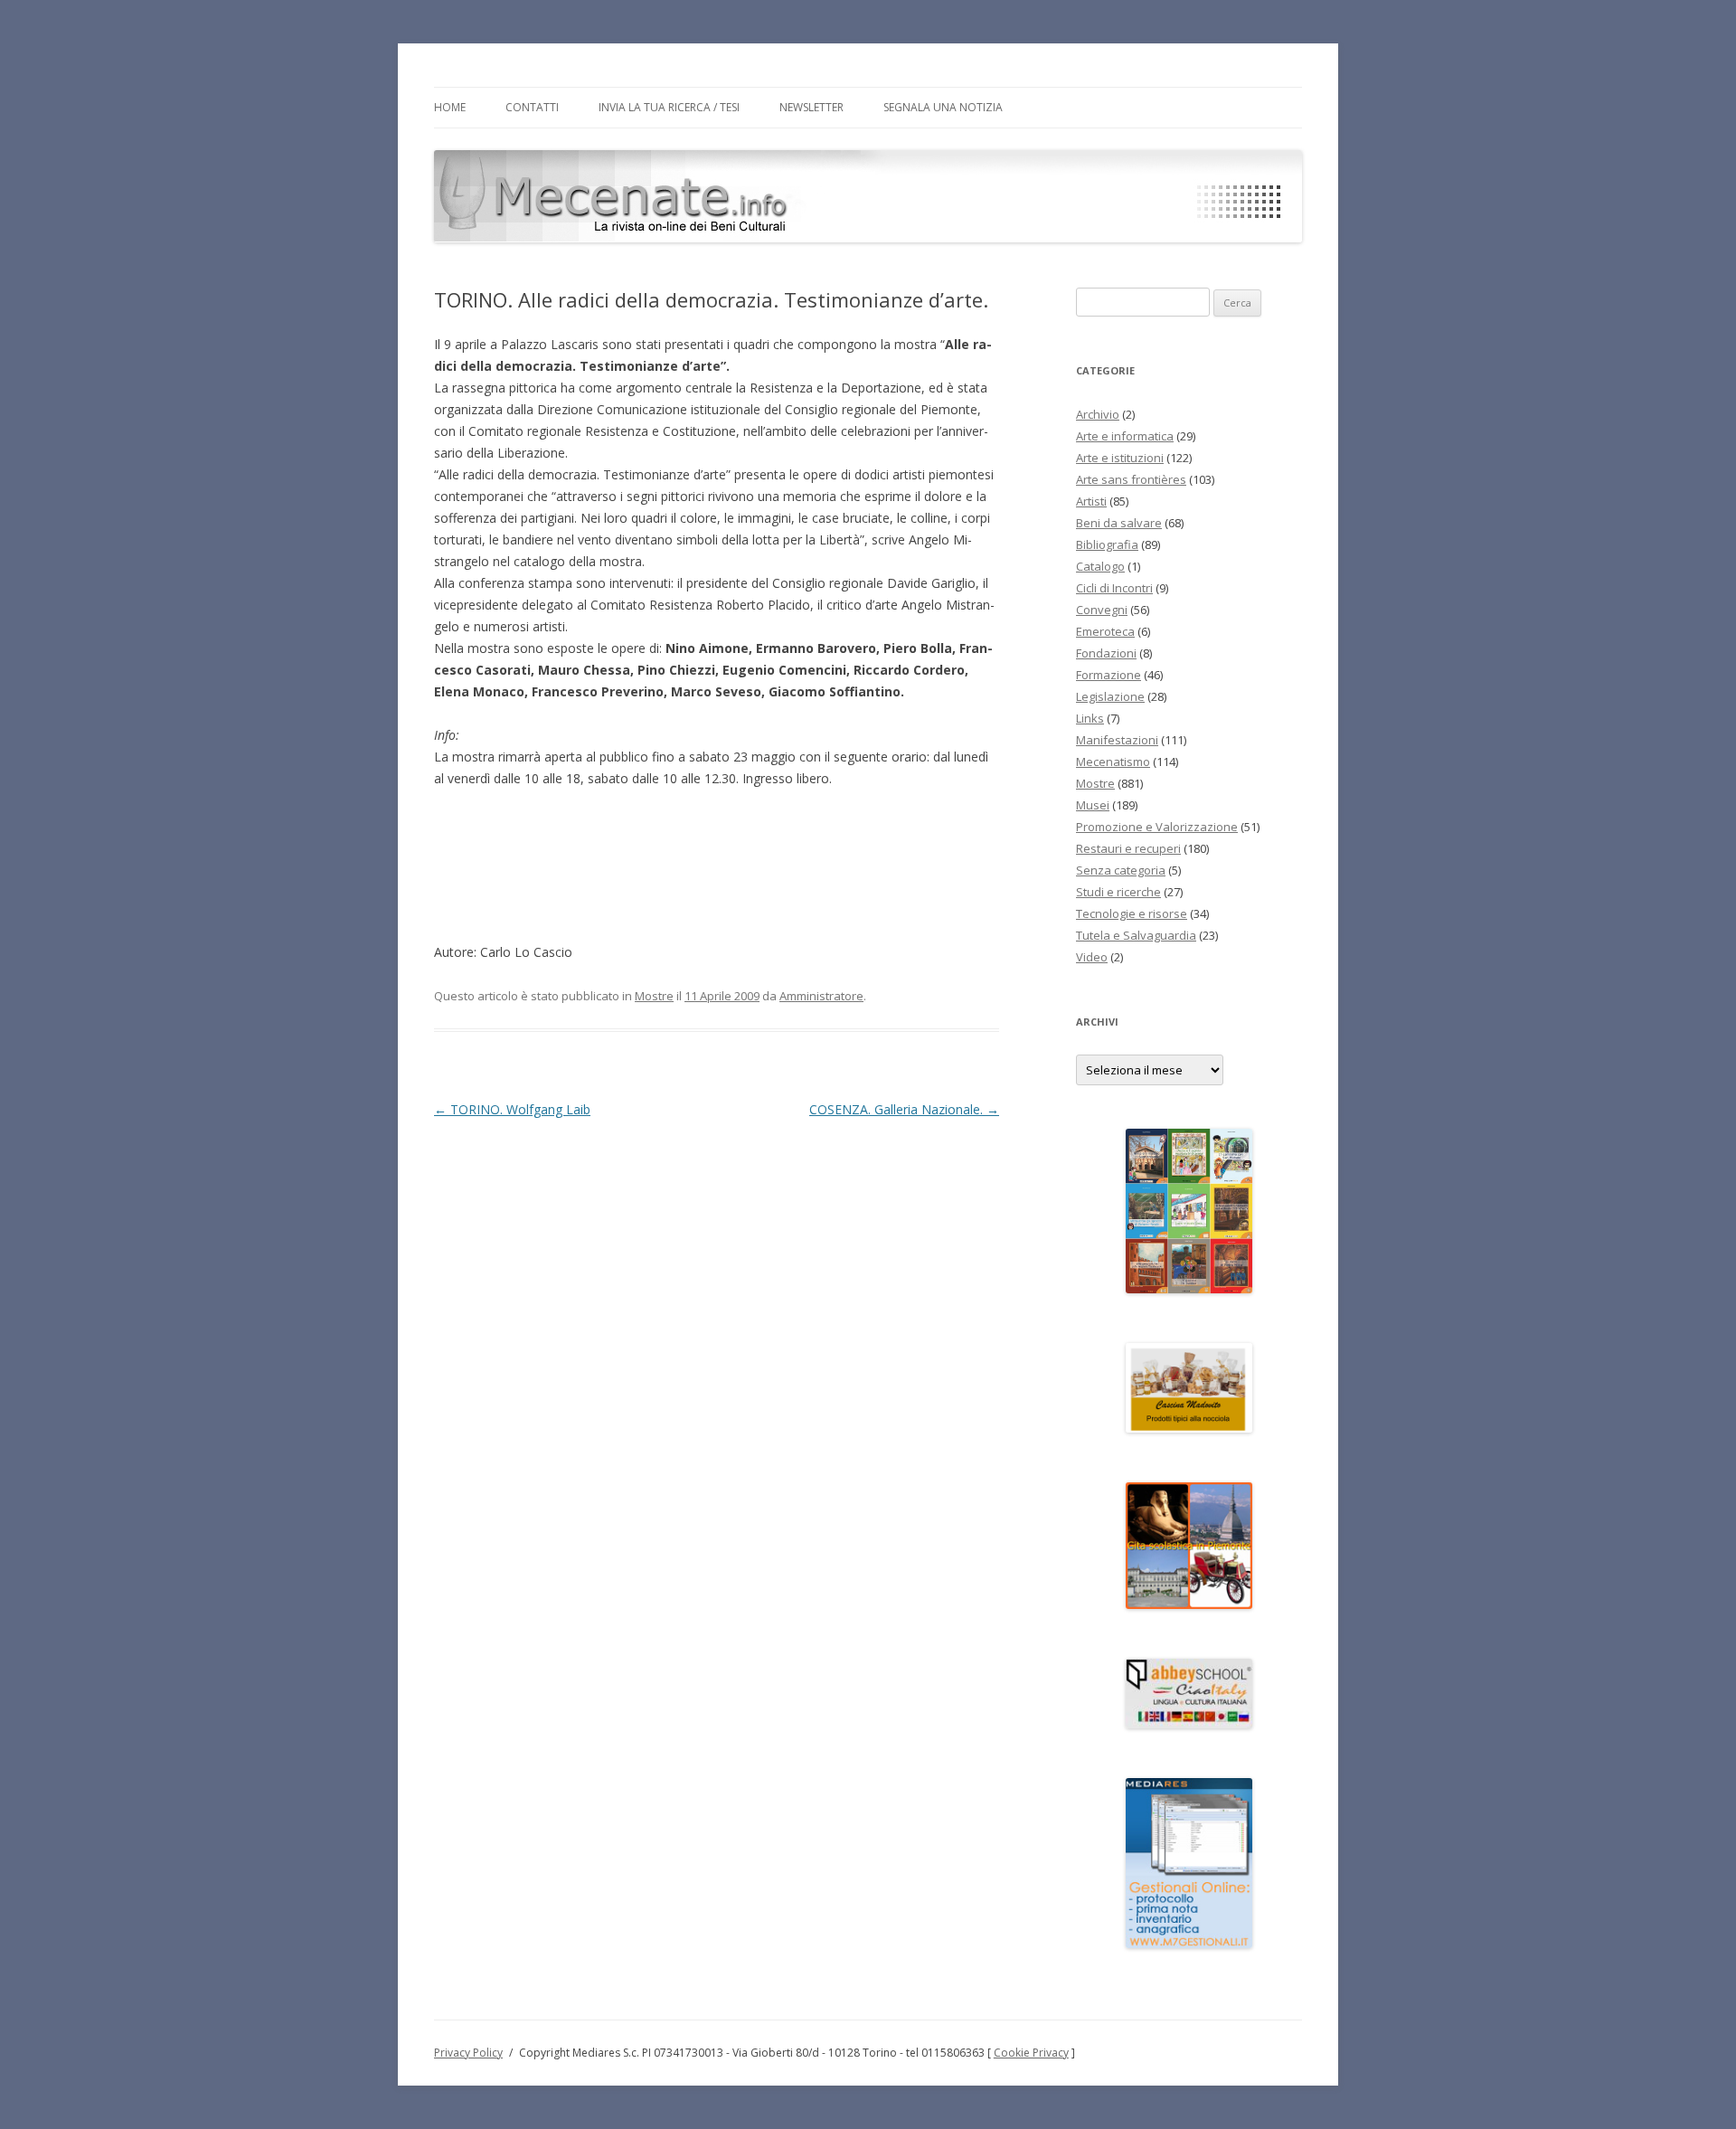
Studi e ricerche (1118, 892)
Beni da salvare (1119, 523)
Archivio (1098, 414)
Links (1090, 718)
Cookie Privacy (1031, 2053)
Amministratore (821, 996)
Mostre (654, 996)
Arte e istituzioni (1120, 458)
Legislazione (1110, 696)
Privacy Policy (468, 2053)
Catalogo (1100, 566)
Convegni (1102, 610)
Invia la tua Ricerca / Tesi (669, 107)
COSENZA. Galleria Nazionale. (904, 1109)
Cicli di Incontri (1114, 588)
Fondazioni (1106, 653)
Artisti (1091, 501)
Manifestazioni (1117, 740)
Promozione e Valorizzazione (1157, 827)
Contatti (532, 107)
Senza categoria (1121, 870)
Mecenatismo (1113, 762)
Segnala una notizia (943, 107)
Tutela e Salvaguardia (1136, 935)
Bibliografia (1107, 544)
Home (450, 107)
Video (1092, 957)
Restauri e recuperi (1128, 848)
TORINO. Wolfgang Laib (512, 1109)
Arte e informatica (1125, 436)
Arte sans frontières (1131, 479)
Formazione (1109, 675)
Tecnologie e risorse (1132, 913)
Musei (1093, 805)
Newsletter (811, 107)
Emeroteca (1105, 631)
